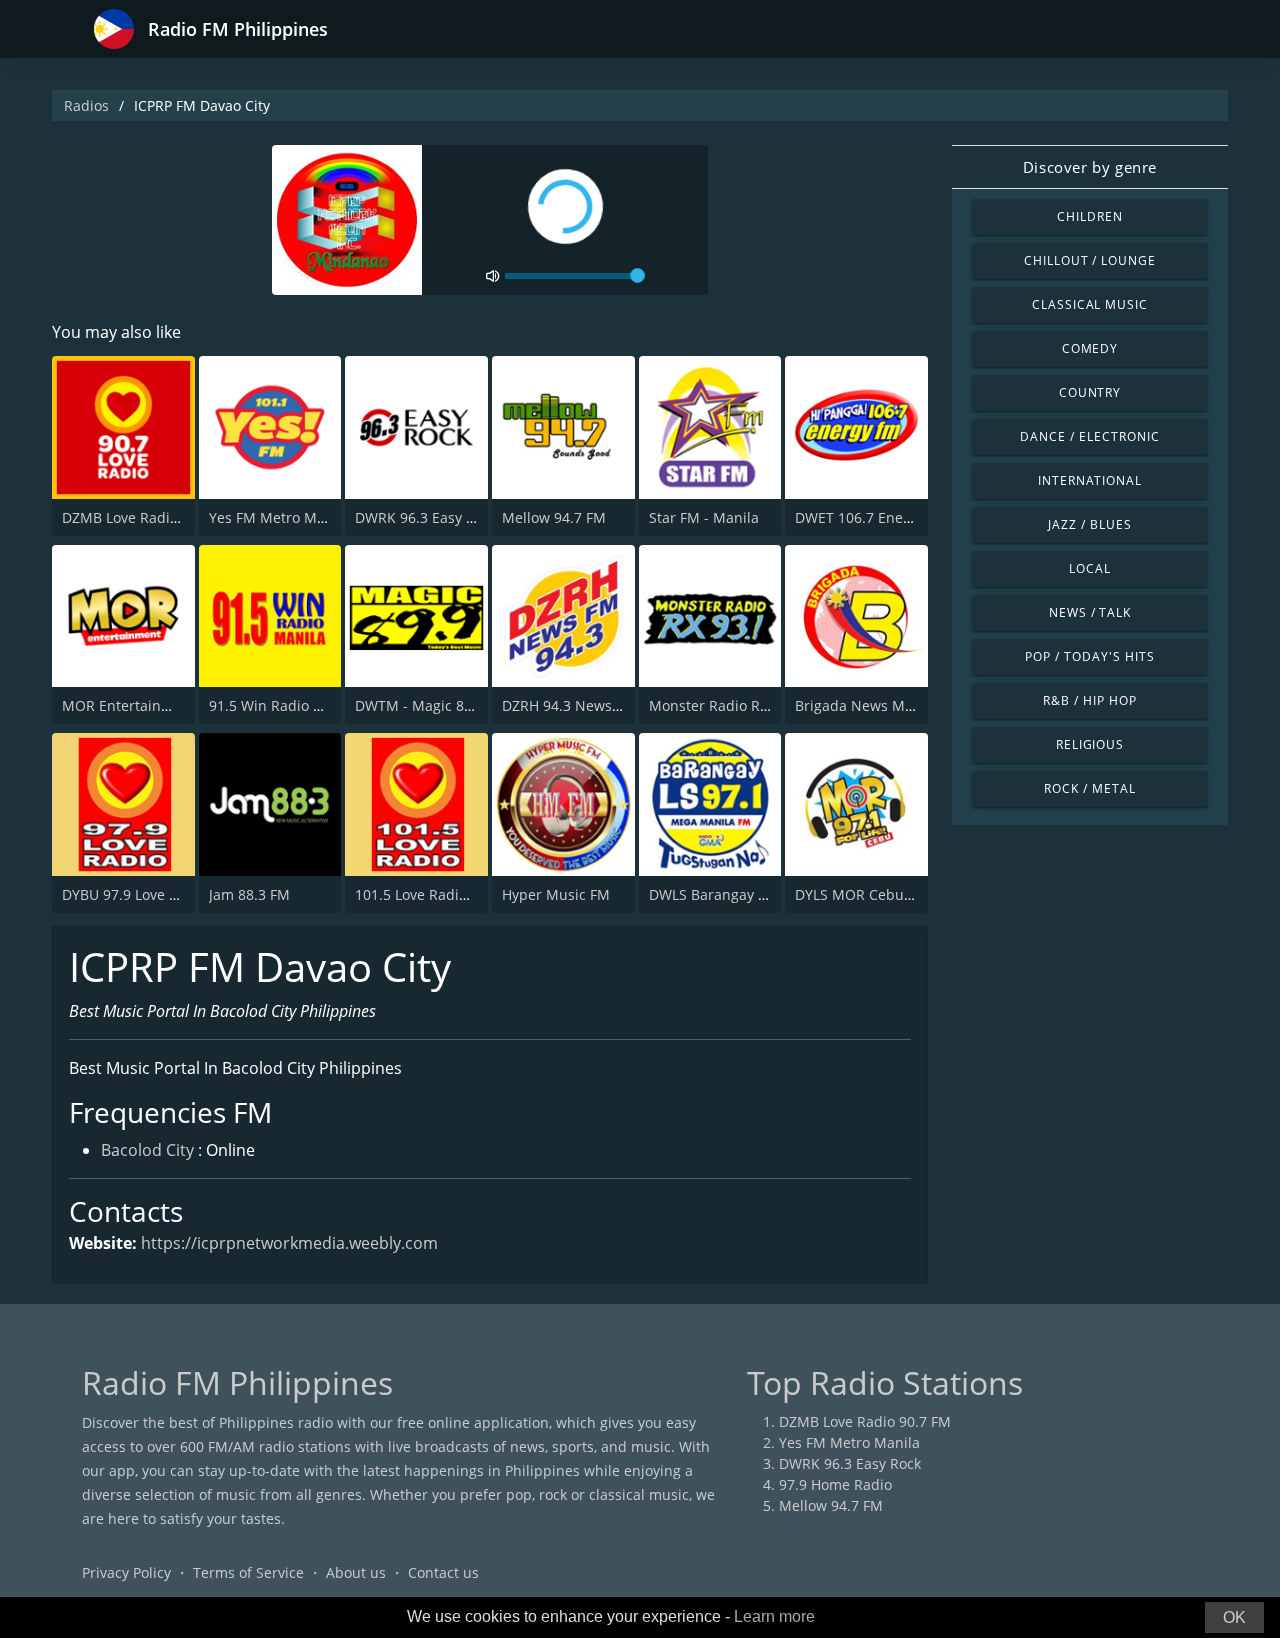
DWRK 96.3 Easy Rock (426, 517)
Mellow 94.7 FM (554, 517)
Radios (86, 105)
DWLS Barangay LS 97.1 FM (739, 894)
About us (356, 1572)
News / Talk (1090, 612)
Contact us (443, 1572)
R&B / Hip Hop (1089, 700)
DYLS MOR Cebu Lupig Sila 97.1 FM (912, 894)
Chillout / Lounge (1090, 260)
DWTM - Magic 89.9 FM (431, 705)
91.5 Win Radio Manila (284, 705)
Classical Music (1090, 304)
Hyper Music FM (556, 894)
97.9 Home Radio (835, 1484)
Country (1090, 392)
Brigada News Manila (866, 705)
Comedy (1090, 348)
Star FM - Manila (704, 517)
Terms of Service (248, 1572)
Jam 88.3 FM (249, 894)
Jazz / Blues (1090, 524)
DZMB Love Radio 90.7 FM (148, 517)
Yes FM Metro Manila (279, 517)
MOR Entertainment (129, 705)
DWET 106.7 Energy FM (871, 517)
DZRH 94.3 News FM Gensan (596, 705)
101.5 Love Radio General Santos (464, 894)
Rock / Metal (1090, 788)
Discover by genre (1090, 167)
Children (1090, 216)
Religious (1090, 744)
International (1090, 480)
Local (1090, 568)
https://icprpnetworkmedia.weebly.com (289, 1243)
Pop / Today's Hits (1089, 656)
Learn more (774, 1616)
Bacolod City (147, 1150)
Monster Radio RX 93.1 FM (736, 705)
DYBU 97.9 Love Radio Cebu (154, 894)
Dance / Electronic (1089, 436)
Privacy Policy (126, 1572)
